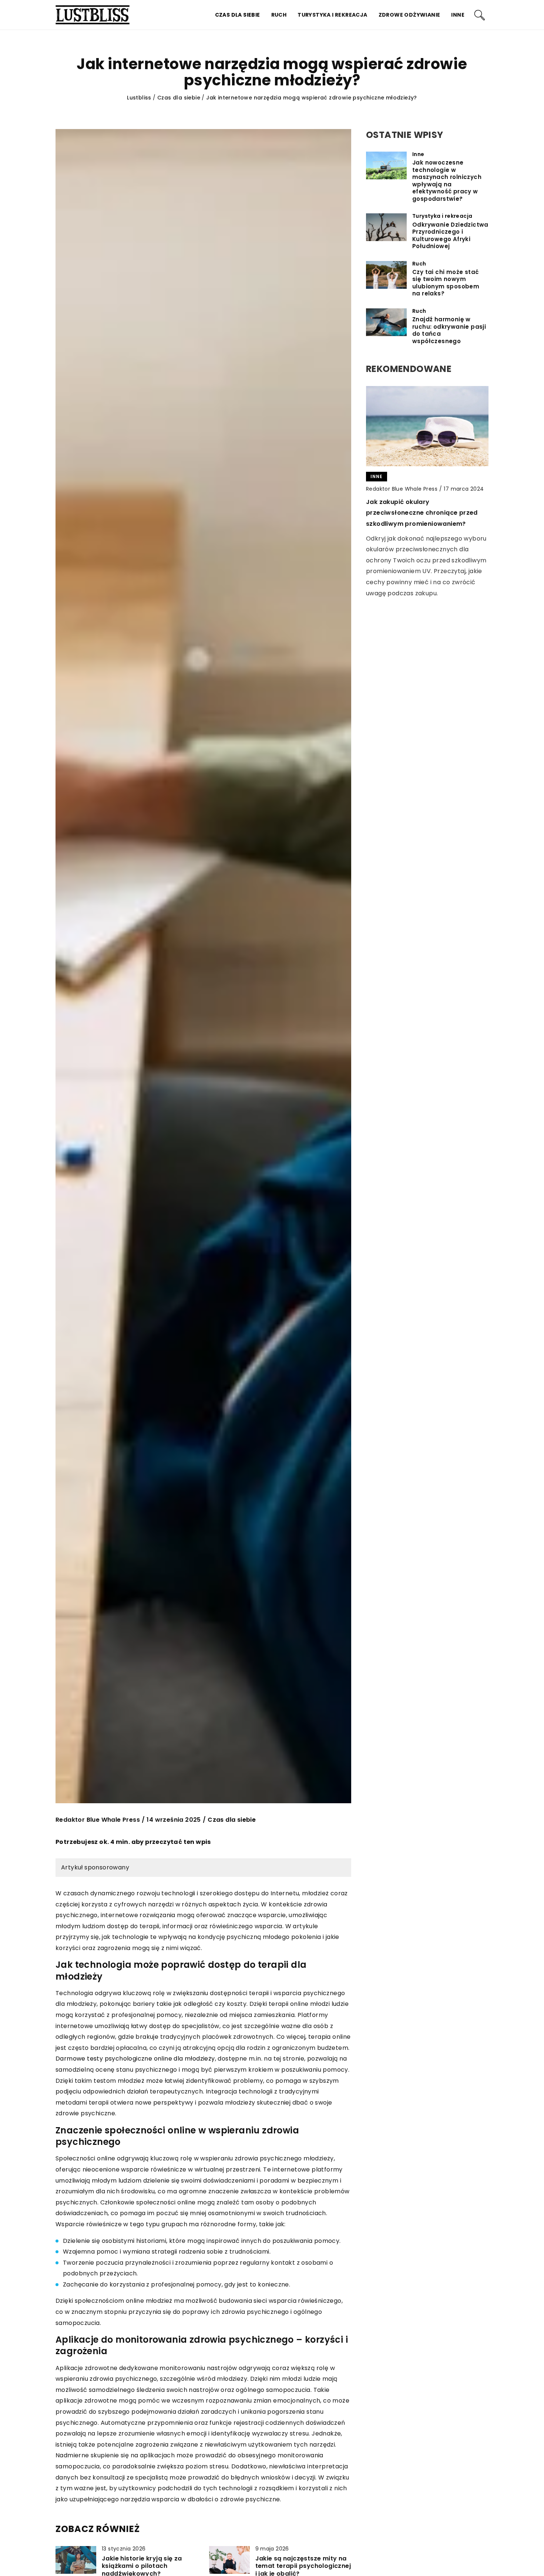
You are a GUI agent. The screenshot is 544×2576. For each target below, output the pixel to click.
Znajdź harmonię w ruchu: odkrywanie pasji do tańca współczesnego (449, 330)
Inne (458, 15)
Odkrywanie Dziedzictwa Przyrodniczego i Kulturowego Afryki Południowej (450, 236)
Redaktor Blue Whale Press (98, 1820)
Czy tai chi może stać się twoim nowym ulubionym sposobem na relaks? (446, 283)
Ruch (279, 15)
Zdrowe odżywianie (409, 15)
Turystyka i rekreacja (332, 15)
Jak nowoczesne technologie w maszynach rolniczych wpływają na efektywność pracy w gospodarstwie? (447, 181)
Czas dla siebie (238, 15)
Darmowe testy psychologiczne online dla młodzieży (135, 2059)
